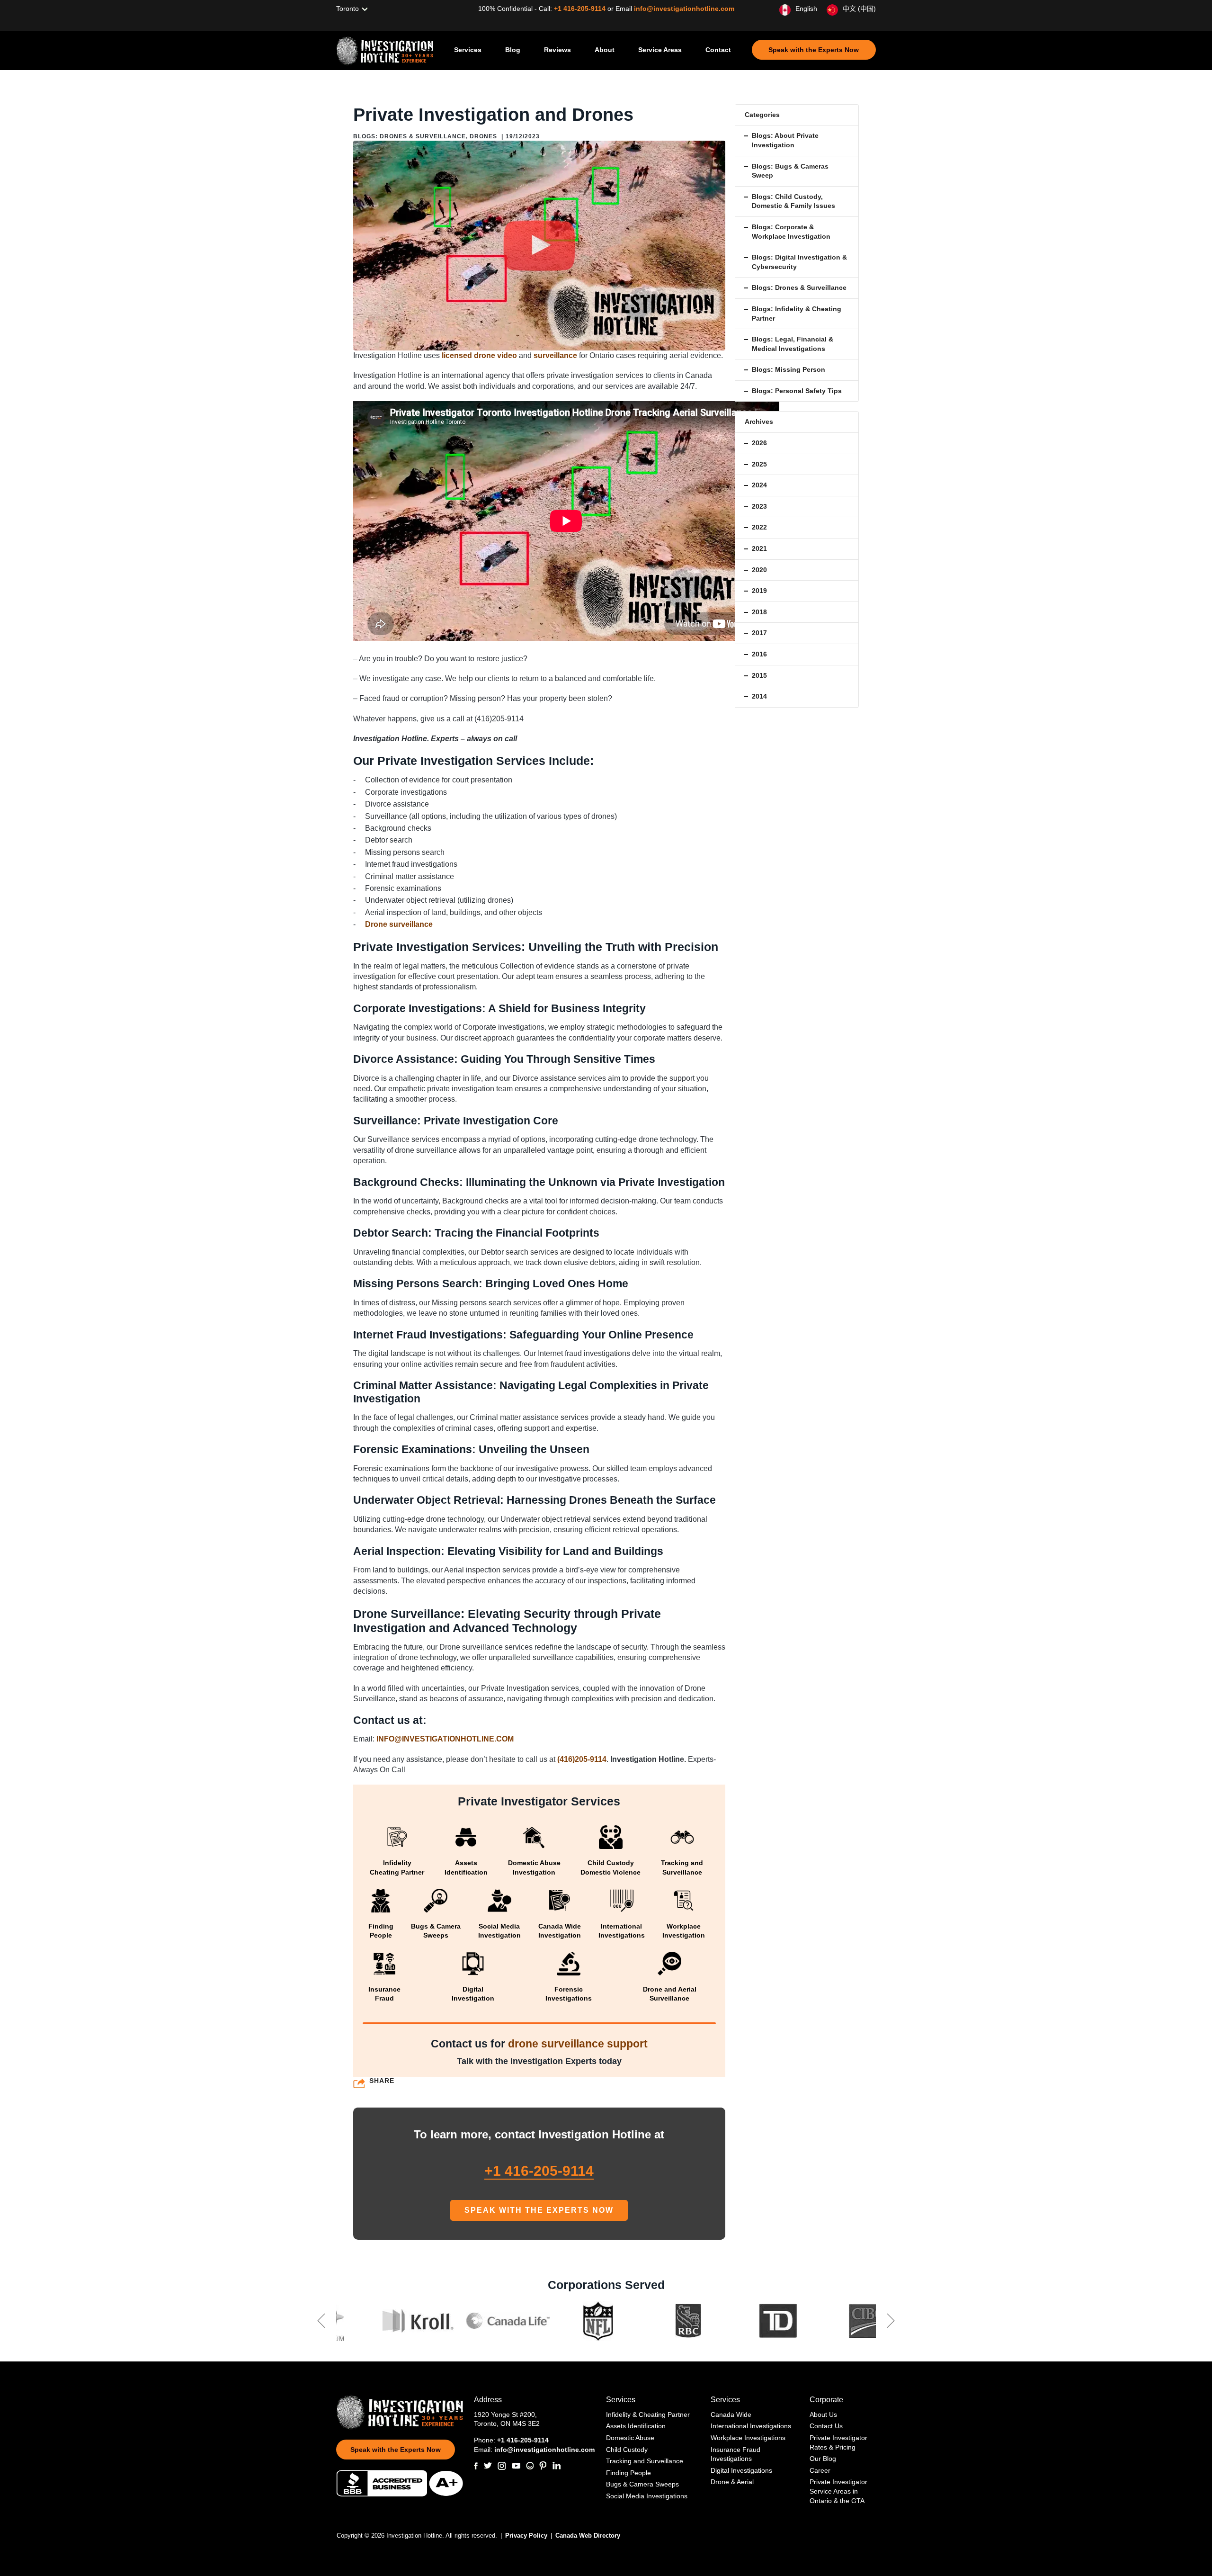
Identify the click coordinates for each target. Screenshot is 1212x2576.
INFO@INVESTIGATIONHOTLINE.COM (445, 1739)
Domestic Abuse (630, 2438)
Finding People (628, 2473)
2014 (759, 696)
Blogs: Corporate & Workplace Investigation (791, 232)
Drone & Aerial (732, 2482)
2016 (759, 654)
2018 (759, 612)
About (605, 50)
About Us (823, 2414)
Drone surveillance (399, 924)
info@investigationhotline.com (684, 9)
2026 (759, 443)
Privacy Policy (527, 2536)
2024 (759, 485)
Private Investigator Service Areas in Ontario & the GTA (838, 2491)
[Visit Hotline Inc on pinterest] (543, 2466)
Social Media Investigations (647, 2496)
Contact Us (826, 2426)
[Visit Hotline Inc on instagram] (502, 2466)
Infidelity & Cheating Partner (648, 2414)
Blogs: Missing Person (789, 369)
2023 (759, 506)
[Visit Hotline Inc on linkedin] (556, 2466)
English (806, 9)
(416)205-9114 (582, 1759)
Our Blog (823, 2459)
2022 (759, 527)
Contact (718, 50)
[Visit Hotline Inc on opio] (530, 2466)
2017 (759, 633)
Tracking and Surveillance (645, 2461)
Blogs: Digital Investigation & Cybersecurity (799, 262)
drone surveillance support (578, 2044)
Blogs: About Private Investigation (785, 140)
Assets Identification (636, 2426)
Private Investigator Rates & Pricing (838, 2442)
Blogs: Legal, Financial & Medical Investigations (793, 344)
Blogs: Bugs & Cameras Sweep (790, 171)
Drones (483, 136)
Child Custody (627, 2450)
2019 (759, 591)
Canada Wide (731, 2414)
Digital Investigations (741, 2470)
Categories (762, 115)
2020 (759, 570)
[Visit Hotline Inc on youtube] (516, 2466)
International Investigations (751, 2426)
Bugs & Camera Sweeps (642, 2484)
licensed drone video (479, 355)
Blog (513, 50)
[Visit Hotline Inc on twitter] (488, 2466)
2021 (759, 548)
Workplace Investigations (748, 2438)
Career (820, 2470)
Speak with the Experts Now (814, 50)
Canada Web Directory (588, 2536)
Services (468, 50)
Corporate (826, 2400)
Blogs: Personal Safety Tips (797, 391)
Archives (759, 422)
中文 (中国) (859, 9)
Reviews (557, 50)
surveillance (555, 355)
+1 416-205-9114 (581, 9)
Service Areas (660, 50)
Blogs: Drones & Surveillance (410, 136)
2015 (759, 675)
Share (382, 2081)
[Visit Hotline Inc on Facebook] (476, 2466)
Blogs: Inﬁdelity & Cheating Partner (797, 314)
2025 (759, 464)
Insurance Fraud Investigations (735, 2454)
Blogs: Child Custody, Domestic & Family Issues (793, 201)
